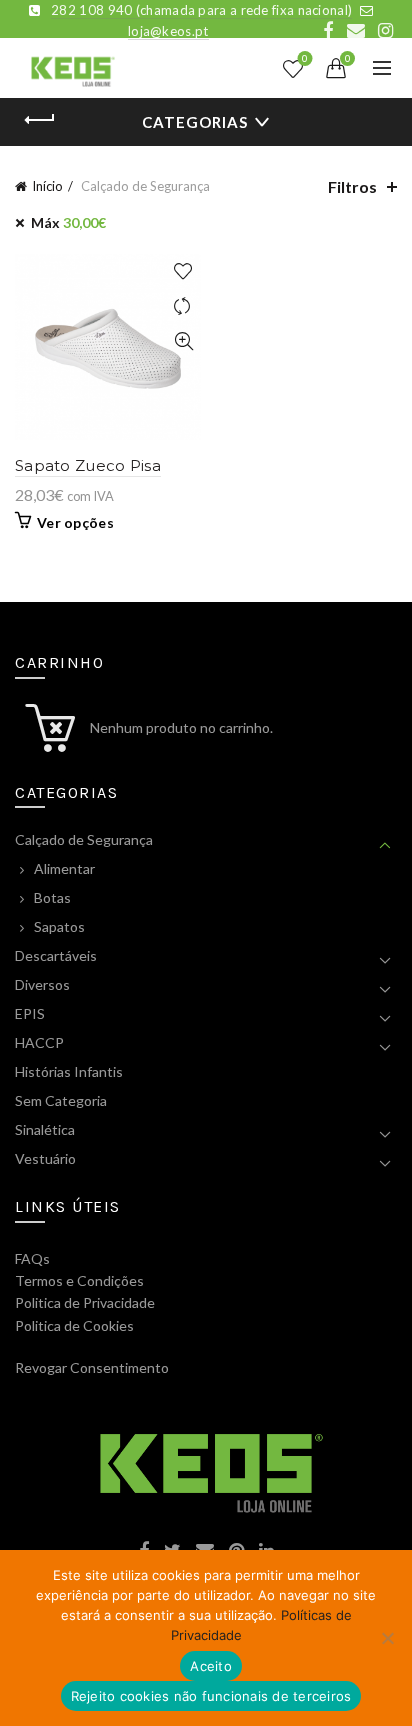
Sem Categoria (61, 1100)
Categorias (195, 122)
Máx (68, 222)
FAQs (32, 1258)
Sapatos (59, 926)
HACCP (39, 1042)
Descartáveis (56, 955)
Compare (183, 306)
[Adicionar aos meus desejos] (183, 271)
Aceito (211, 1666)
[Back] (40, 120)
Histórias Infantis (69, 1071)
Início (47, 186)
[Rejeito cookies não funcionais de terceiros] (387, 1638)
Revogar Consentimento (92, 1367)
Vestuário (45, 1158)
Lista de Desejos (305, 59)
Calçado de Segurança (84, 839)
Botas (52, 897)
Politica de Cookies (74, 1325)
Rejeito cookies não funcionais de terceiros (211, 1696)
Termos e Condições (79, 1280)
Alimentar (64, 868)
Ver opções (75, 522)
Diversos (42, 984)
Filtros (352, 186)
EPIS (30, 1013)
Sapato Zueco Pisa (88, 465)
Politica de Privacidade (85, 1302)
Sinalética (45, 1129)
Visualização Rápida (183, 341)
